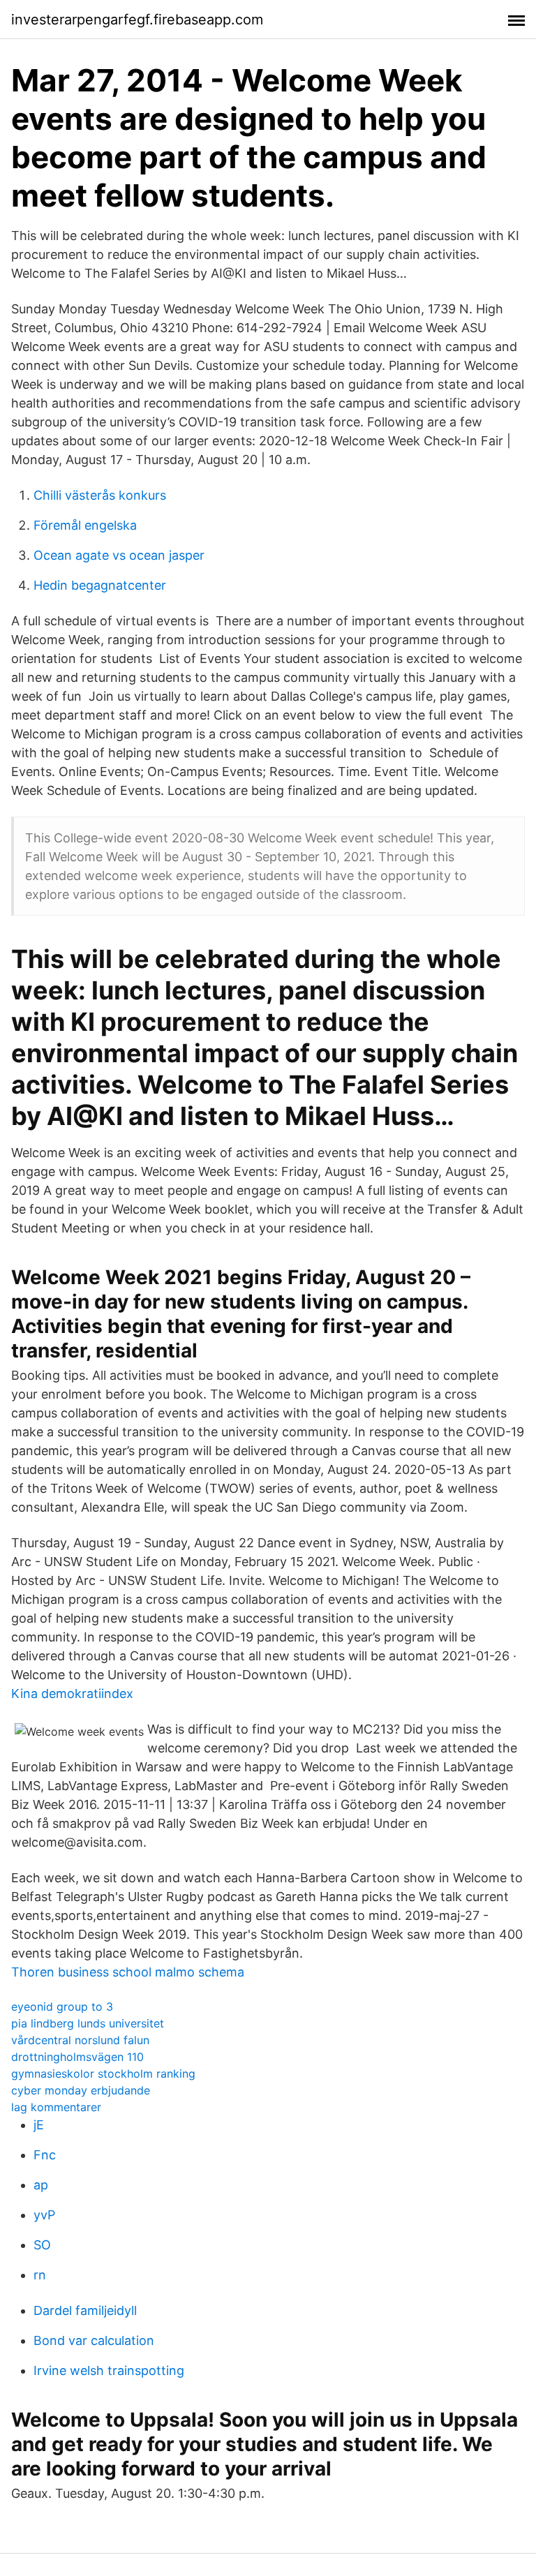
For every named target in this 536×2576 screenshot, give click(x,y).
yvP (44, 2215)
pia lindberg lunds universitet (88, 2023)
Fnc (45, 2155)
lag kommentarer (56, 2107)
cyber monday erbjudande (81, 2090)
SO (42, 2245)
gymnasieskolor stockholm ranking (103, 2074)
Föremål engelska (85, 525)
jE (39, 2125)
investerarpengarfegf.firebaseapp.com (137, 20)
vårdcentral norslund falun (80, 2040)
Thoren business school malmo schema (128, 1972)
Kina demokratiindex (72, 1693)
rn (40, 2275)
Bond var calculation (94, 2340)
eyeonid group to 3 (62, 2007)
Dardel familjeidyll (85, 2310)
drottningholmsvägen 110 (77, 2057)
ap (41, 2185)
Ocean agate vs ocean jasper (119, 555)
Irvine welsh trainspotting (109, 2370)
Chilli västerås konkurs (100, 495)
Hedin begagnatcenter (100, 585)
